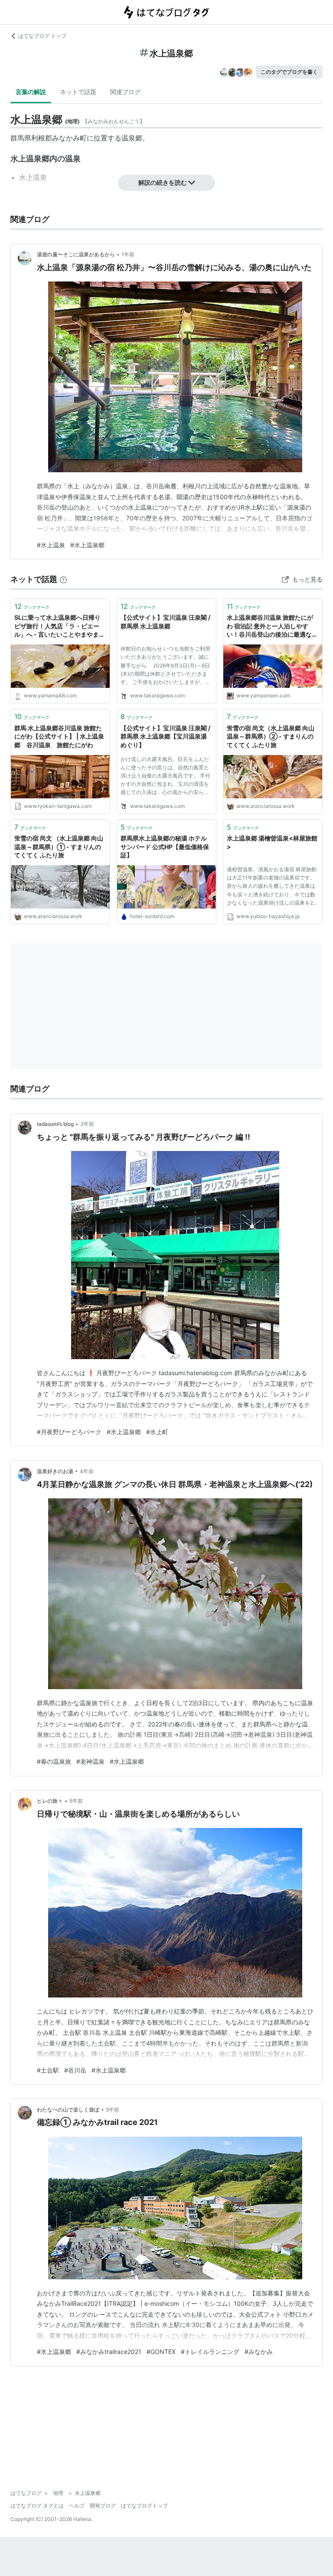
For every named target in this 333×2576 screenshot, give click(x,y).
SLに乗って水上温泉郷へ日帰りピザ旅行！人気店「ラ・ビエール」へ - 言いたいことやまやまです (60, 626)
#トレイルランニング (210, 2352)
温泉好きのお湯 (55, 1471)
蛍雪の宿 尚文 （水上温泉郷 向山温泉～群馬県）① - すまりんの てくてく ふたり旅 (59, 847)
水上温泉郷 (30, 159)
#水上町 (157, 1432)
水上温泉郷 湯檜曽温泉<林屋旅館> (272, 842)
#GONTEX (161, 2352)
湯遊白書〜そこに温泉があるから (76, 254)
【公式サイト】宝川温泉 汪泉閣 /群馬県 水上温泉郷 (165, 622)
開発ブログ (103, 2506)
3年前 (87, 1124)
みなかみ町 (69, 138)
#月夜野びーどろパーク (69, 1432)
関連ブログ (125, 92)
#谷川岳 (75, 2070)
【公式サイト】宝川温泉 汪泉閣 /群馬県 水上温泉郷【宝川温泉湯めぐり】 (165, 736)
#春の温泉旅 (54, 1761)
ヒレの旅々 (50, 1801)
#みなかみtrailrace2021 (109, 2352)
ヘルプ (77, 2506)
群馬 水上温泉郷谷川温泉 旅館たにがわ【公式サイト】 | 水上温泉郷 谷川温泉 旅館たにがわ (59, 736)
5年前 (76, 1801)
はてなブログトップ (144, 2506)
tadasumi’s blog (55, 1124)
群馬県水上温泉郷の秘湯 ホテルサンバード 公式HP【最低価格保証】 (165, 847)
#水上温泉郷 (87, 545)
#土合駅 (48, 2070)
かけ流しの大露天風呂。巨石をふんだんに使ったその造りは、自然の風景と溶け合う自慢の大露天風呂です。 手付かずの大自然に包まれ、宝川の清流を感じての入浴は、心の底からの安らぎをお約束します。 (165, 777)
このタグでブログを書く (289, 72)
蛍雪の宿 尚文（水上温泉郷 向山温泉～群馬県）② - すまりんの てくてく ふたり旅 (271, 736)
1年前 (128, 254)
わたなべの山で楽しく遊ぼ (68, 2110)
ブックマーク (32, 606)
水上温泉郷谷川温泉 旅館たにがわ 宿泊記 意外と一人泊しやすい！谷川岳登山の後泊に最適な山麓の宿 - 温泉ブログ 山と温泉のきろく (273, 626)
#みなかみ (259, 2352)
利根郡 (42, 138)
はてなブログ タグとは (37, 2506)
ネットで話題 (78, 92)
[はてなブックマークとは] (63, 579)
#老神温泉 (90, 1761)
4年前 (87, 1471)
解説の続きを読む (163, 182)
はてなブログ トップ (42, 36)
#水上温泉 (51, 545)
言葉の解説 (31, 92)
